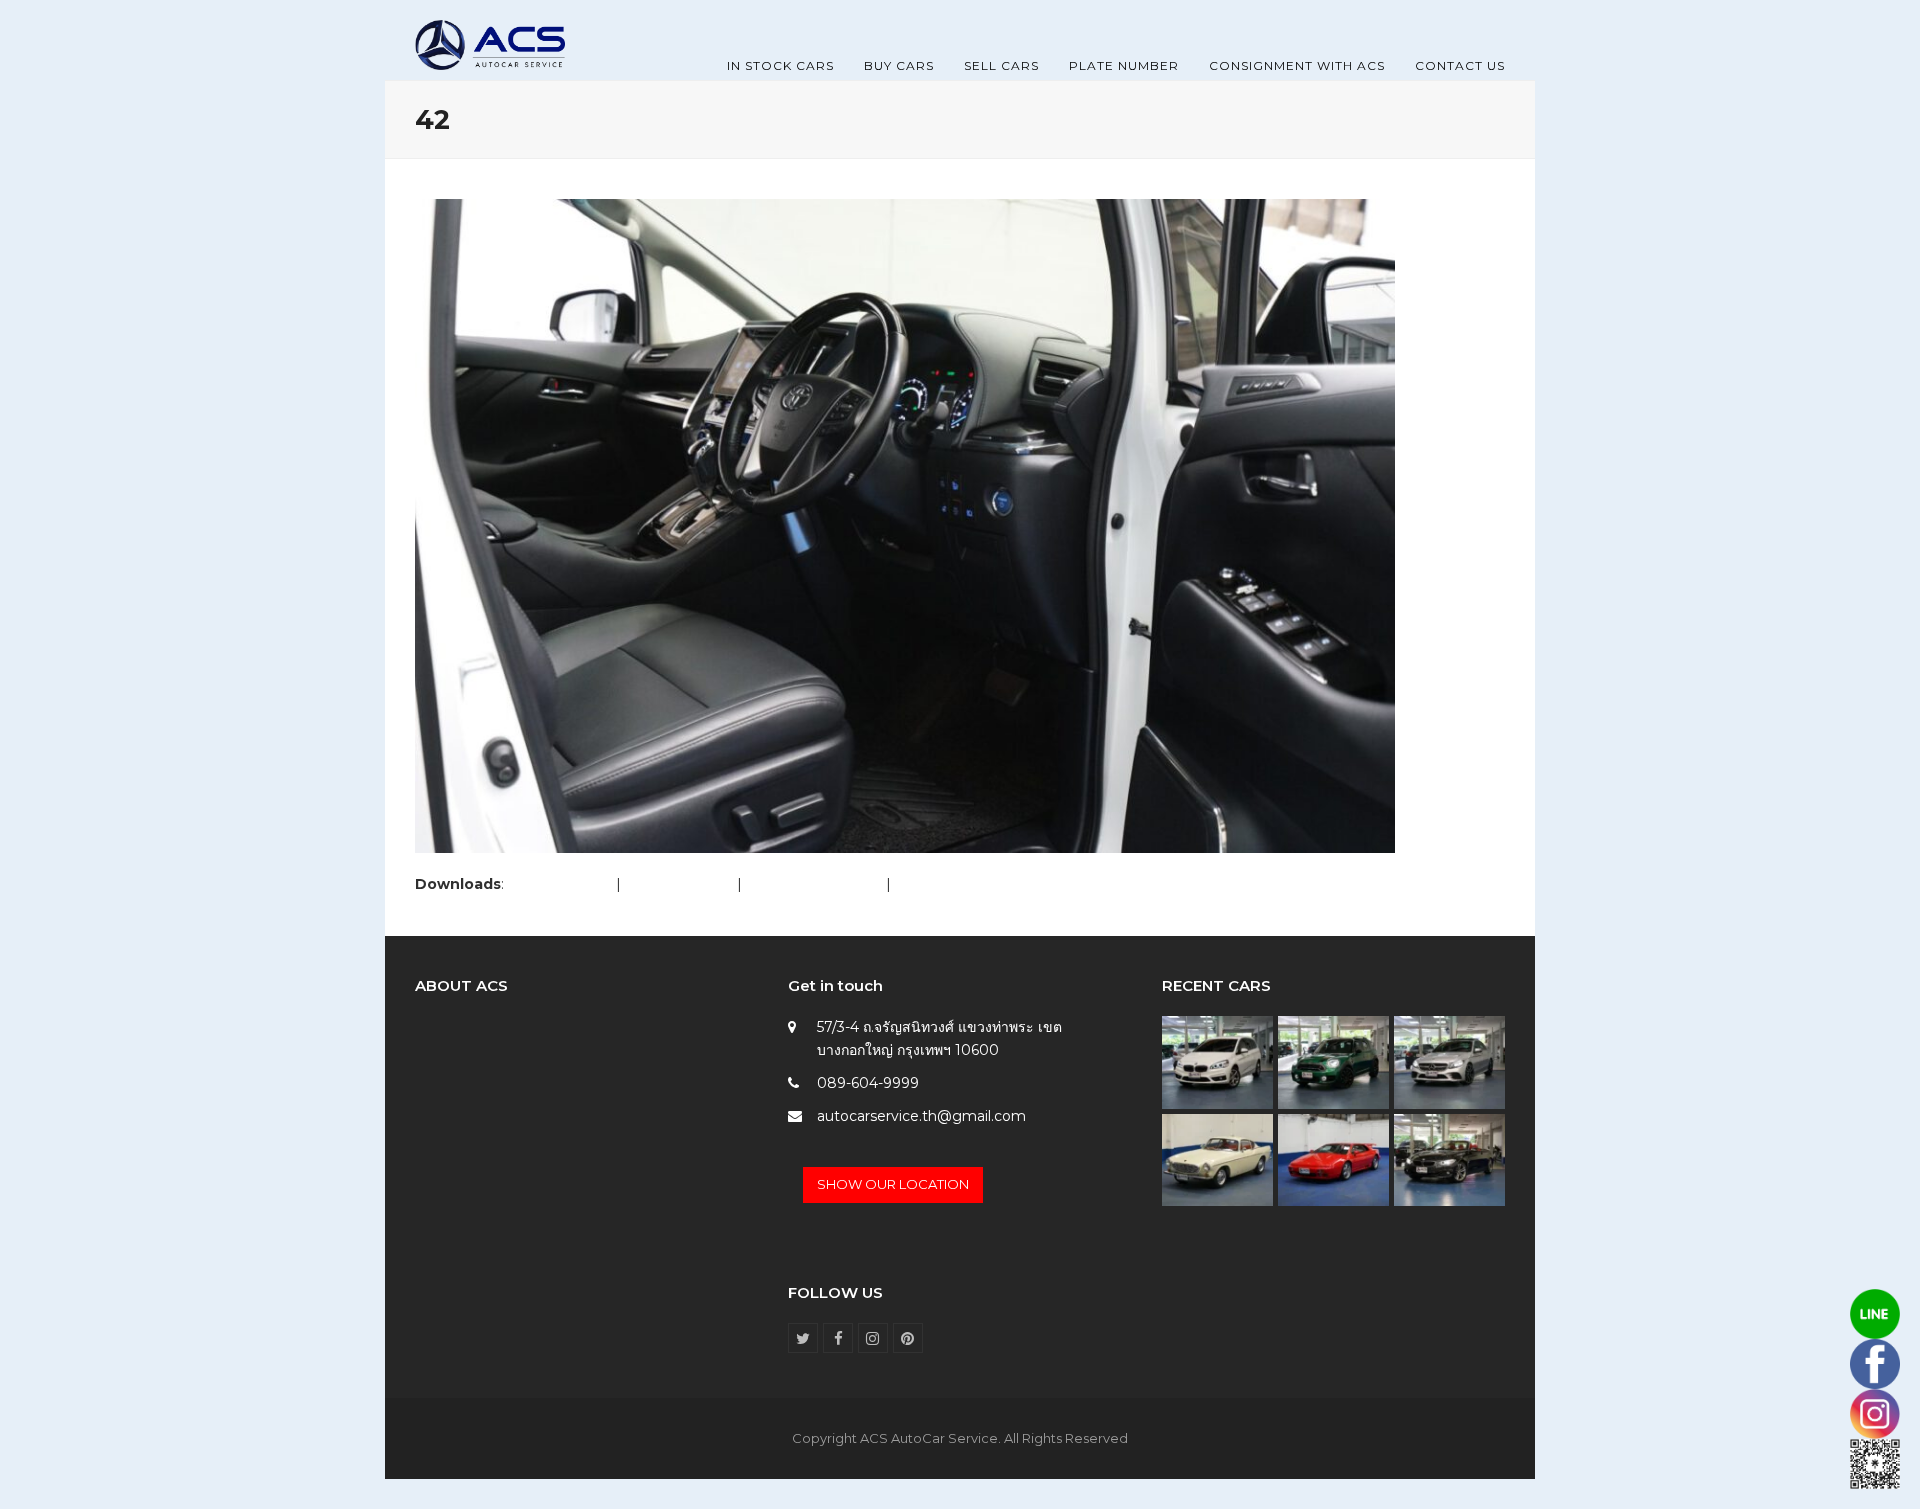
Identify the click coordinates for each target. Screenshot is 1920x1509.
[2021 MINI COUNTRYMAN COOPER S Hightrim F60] (1333, 1061)
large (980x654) (679, 884)
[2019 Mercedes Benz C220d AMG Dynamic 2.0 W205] (1449, 1061)
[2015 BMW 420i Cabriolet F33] (1449, 1159)
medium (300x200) (814, 884)
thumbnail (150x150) (963, 884)
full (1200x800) (560, 884)
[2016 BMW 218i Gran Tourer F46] (1217, 1061)
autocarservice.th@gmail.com (921, 1116)
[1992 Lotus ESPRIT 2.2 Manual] (1333, 1159)
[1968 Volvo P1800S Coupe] (1217, 1159)
